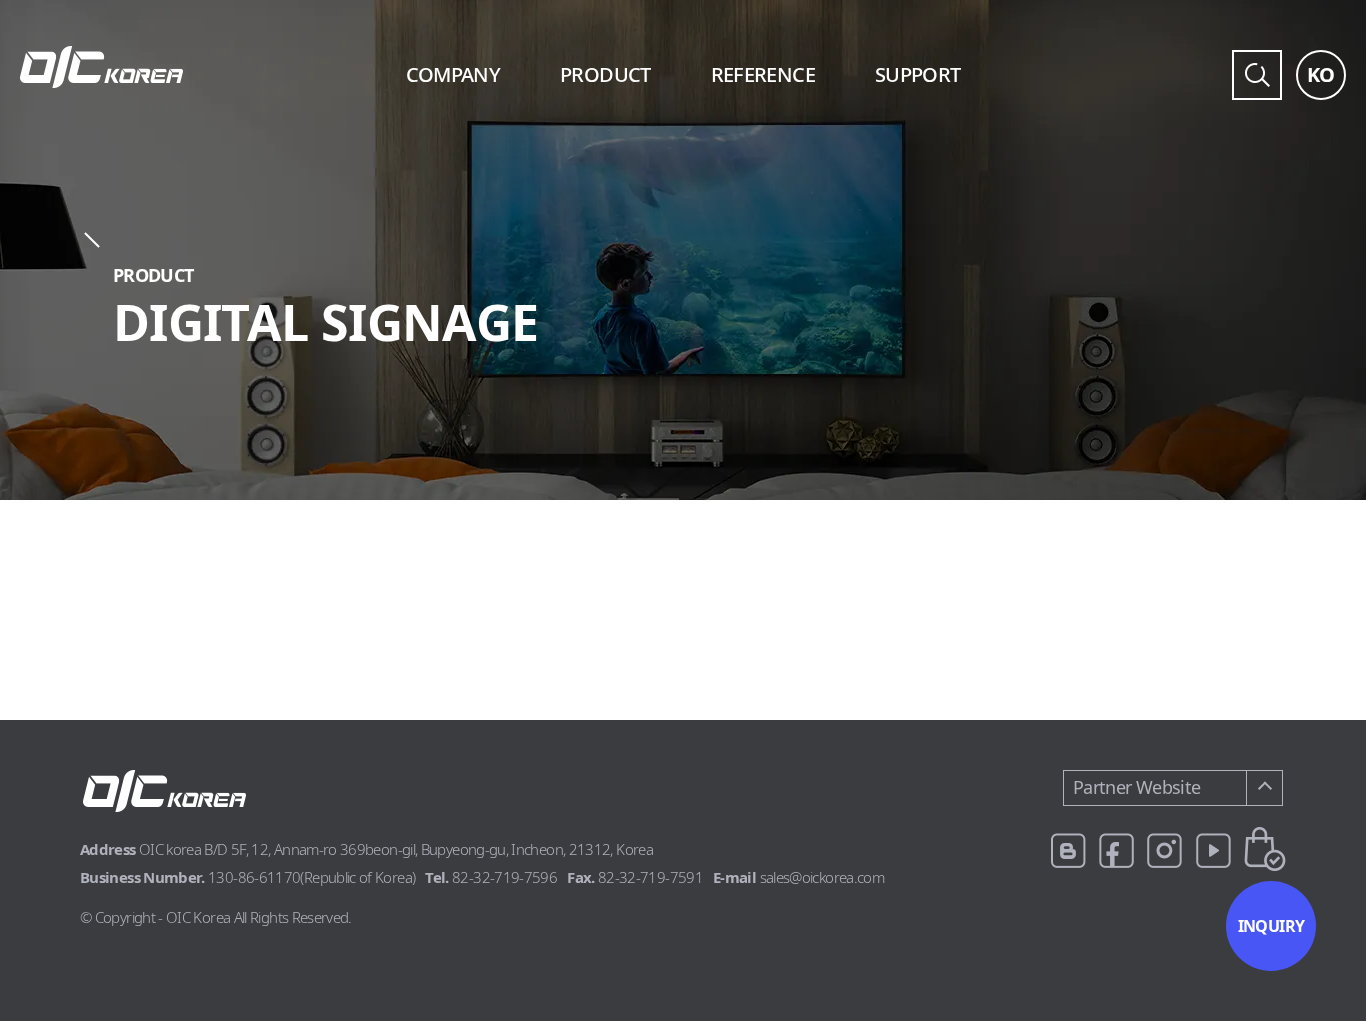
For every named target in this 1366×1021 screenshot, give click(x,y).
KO (1321, 74)
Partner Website (1136, 787)
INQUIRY (1271, 926)
